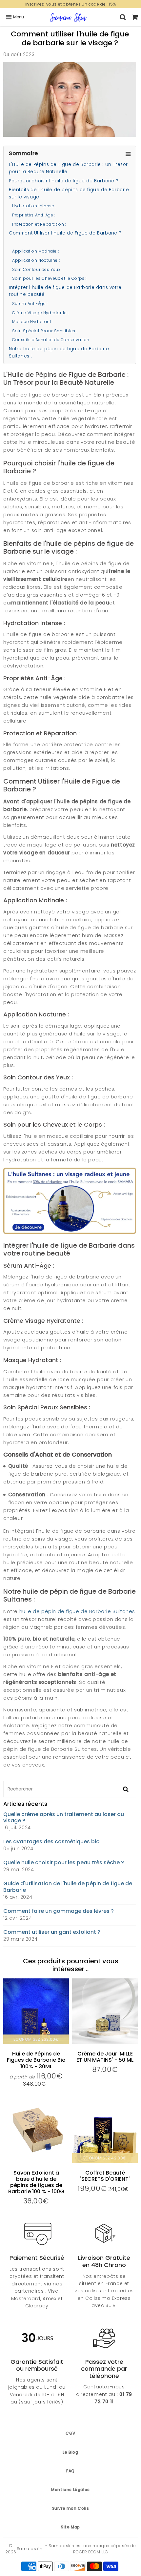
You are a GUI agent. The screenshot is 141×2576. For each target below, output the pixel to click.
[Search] (123, 17)
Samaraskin (30, 2549)
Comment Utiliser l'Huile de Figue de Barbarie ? (65, 233)
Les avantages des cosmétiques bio (51, 1841)
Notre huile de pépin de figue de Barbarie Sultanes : (59, 352)
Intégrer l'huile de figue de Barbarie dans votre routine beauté (65, 291)
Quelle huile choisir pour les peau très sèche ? (64, 1862)
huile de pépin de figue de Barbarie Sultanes (77, 1611)
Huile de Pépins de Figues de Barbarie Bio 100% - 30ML (36, 2060)
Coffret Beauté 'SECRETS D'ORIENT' (105, 2176)
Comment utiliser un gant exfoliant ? (52, 1932)
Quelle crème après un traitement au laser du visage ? (64, 1817)
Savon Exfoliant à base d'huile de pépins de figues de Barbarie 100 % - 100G (36, 2182)
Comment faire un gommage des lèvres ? (59, 1911)
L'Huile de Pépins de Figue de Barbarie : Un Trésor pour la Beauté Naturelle (68, 168)
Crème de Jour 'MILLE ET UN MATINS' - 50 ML (105, 2057)
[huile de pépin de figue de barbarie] (70, 1232)
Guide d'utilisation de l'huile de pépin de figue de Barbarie (68, 1887)
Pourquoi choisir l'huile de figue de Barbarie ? (64, 181)
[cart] (135, 17)
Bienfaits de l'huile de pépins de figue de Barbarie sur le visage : (69, 193)
